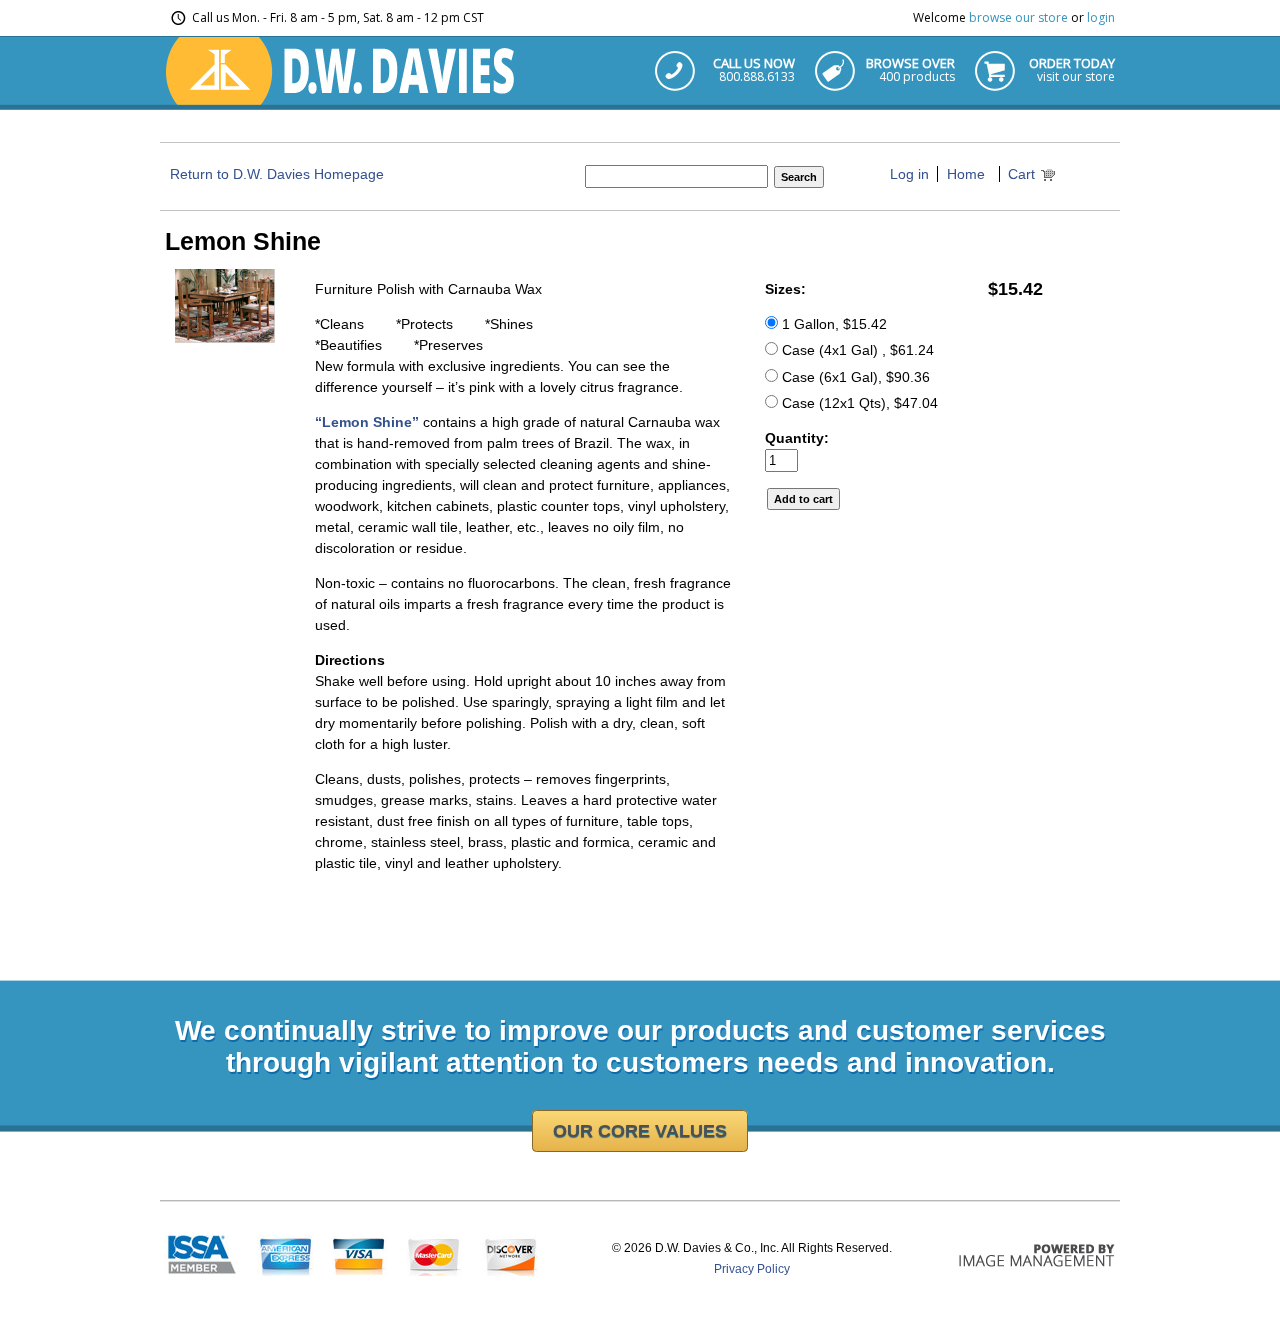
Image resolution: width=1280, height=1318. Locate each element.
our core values (640, 1131)
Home (966, 174)
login (1101, 17)
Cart (1021, 174)
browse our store (1018, 17)
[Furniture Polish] (225, 338)
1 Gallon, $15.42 (832, 324)
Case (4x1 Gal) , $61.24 (856, 350)
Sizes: (785, 289)
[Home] (341, 100)
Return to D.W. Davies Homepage (277, 174)
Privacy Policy (752, 1269)
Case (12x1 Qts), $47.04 (858, 403)
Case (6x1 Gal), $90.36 (854, 377)
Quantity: (797, 438)
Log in (909, 174)
